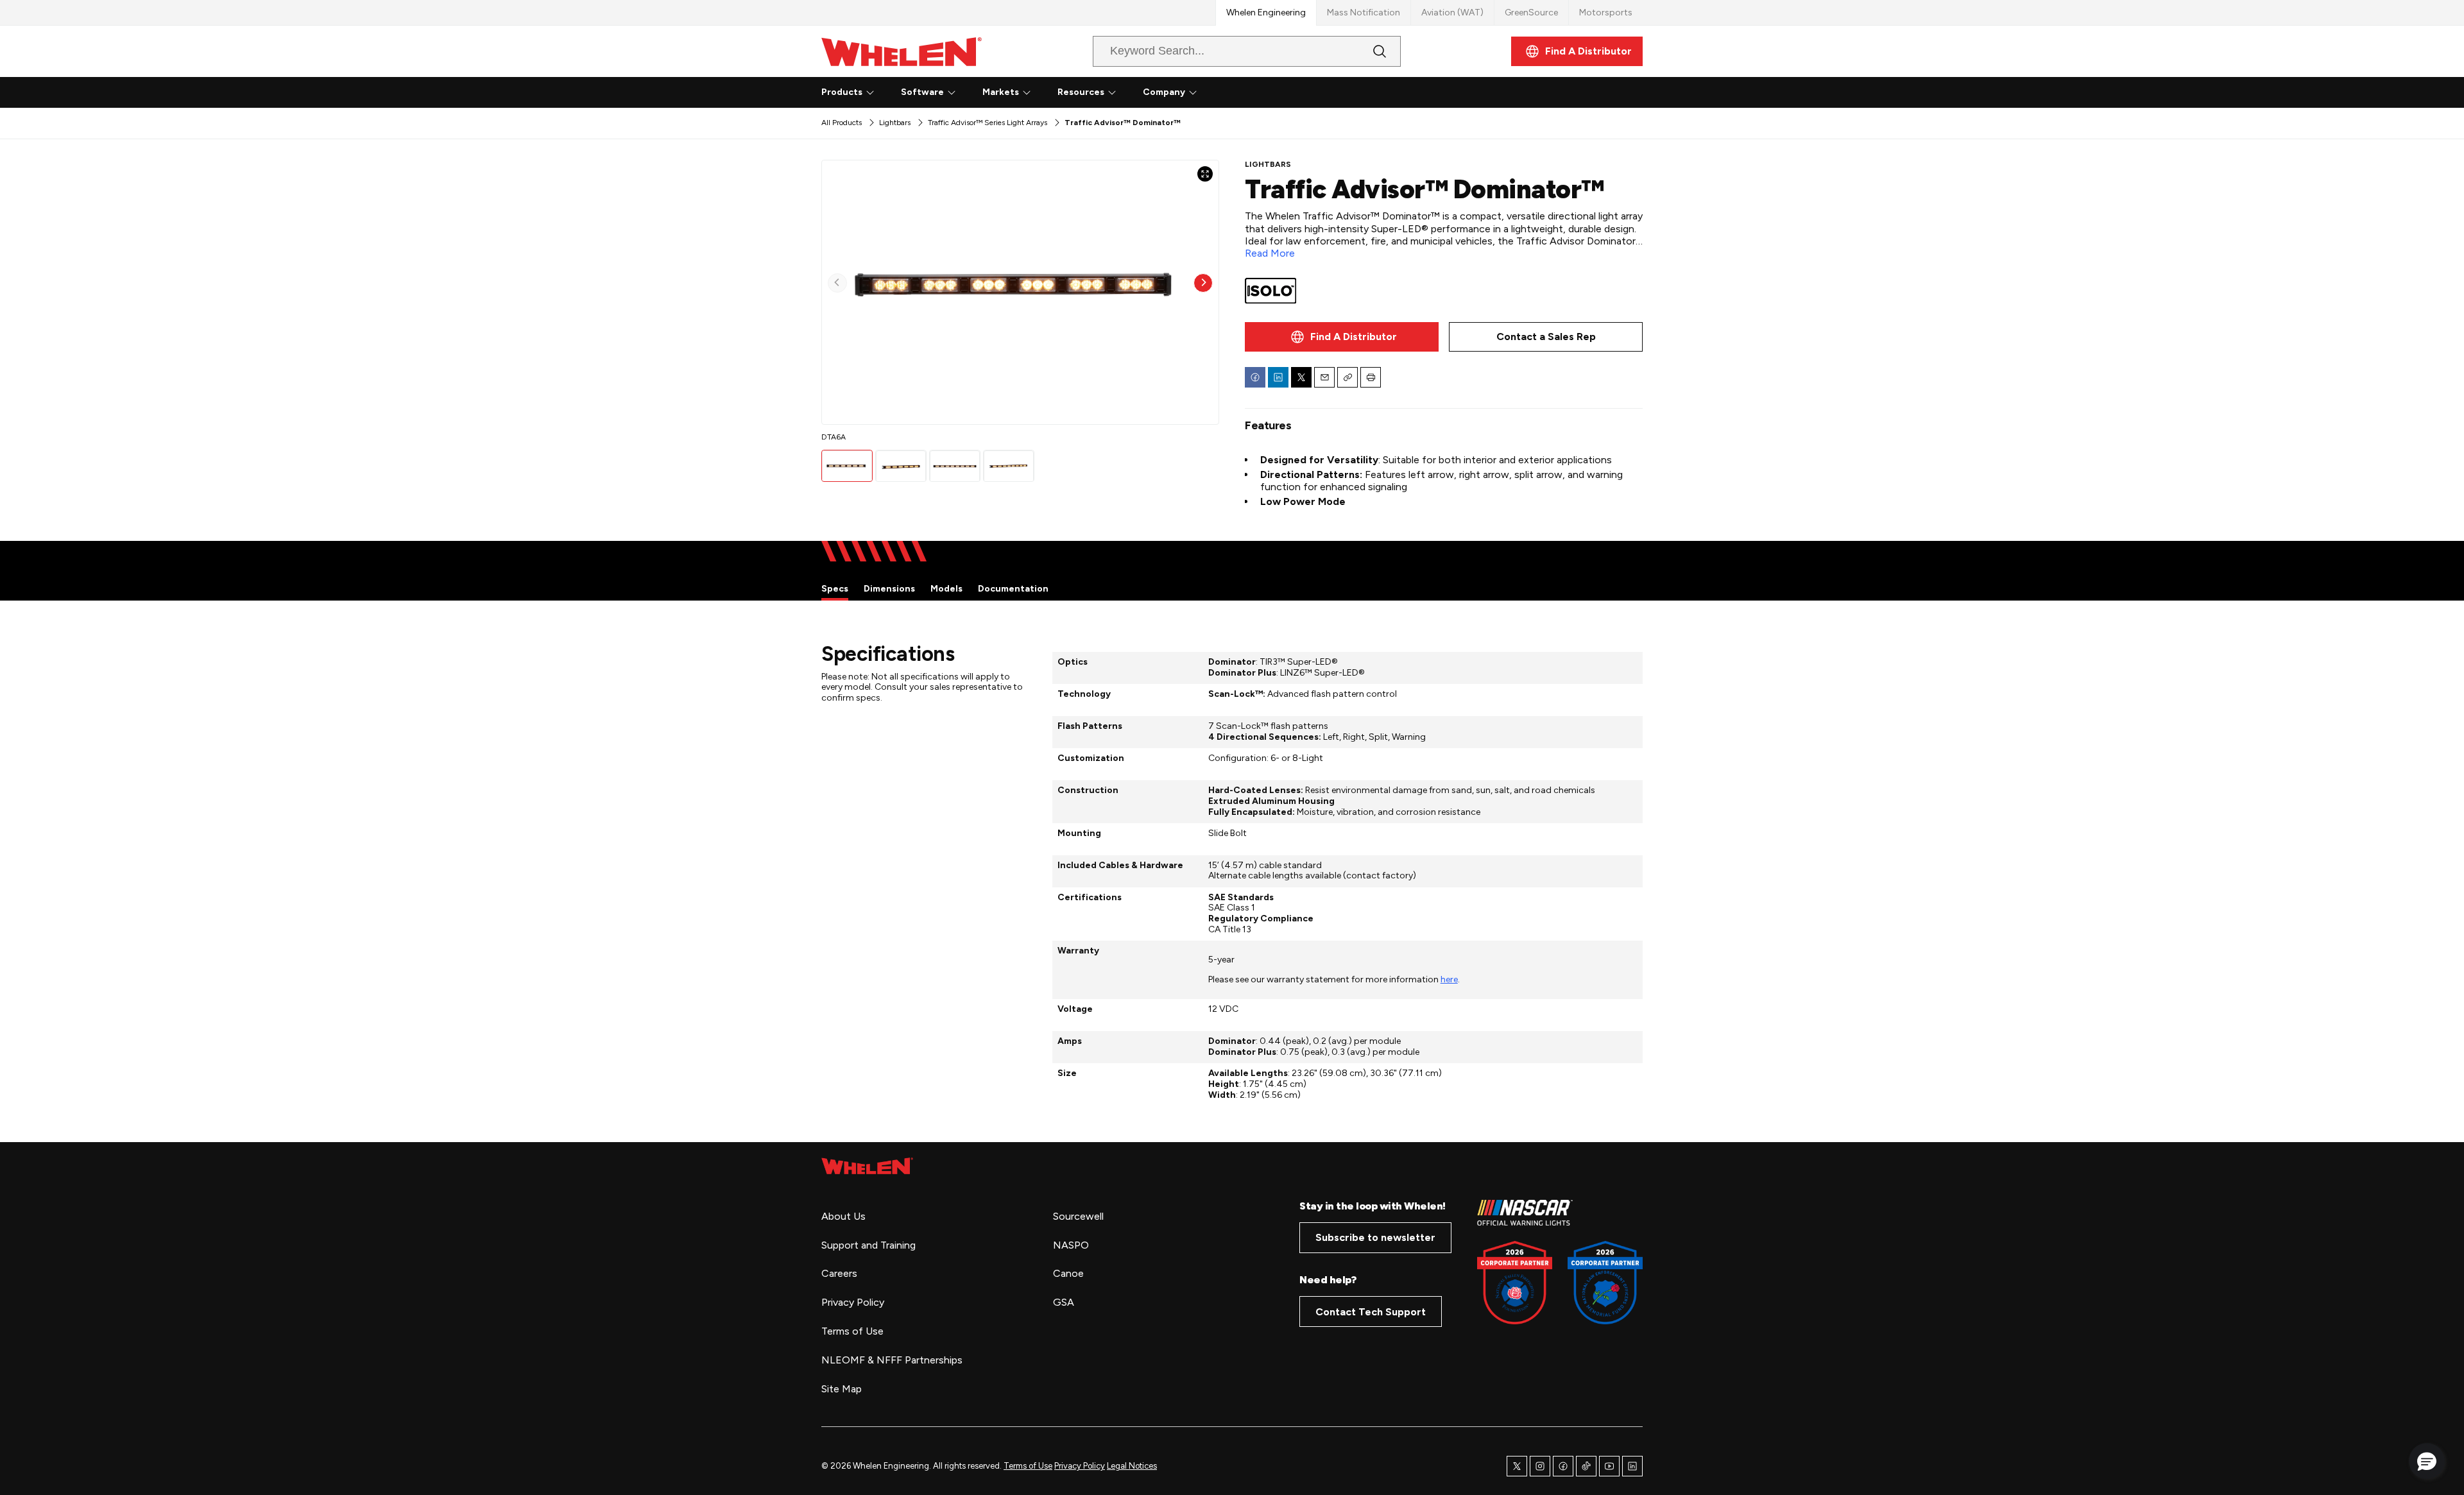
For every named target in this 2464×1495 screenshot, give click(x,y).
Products (842, 92)
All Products (842, 123)
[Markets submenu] (1027, 92)
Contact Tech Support (1371, 1312)
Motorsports (1606, 13)
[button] (2427, 1461)
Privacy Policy (1080, 1466)
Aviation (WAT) (1452, 13)
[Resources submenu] (1112, 92)
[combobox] (1236, 51)
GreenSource (1531, 13)
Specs (835, 589)
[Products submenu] (870, 92)
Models (946, 589)
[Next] (1203, 283)
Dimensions (889, 589)
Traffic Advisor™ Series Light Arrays (988, 123)
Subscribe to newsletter (1375, 1237)
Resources (1081, 92)
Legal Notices (1132, 1466)
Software (922, 92)
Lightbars (895, 123)
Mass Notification (1364, 13)
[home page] (867, 1166)
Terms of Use (1028, 1466)
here (1449, 979)
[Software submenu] (952, 92)
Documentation (1013, 589)
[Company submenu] (1193, 92)
